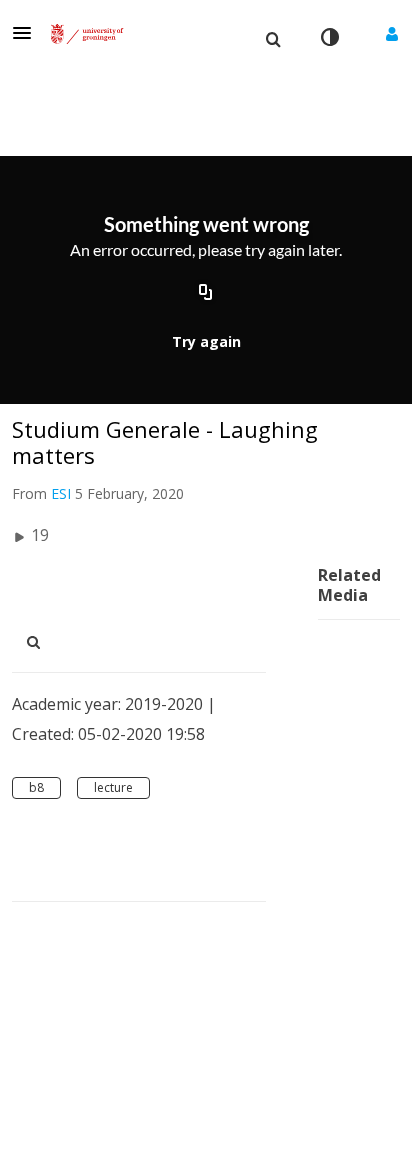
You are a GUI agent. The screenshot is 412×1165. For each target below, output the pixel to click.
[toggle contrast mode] (329, 37)
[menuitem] (273, 37)
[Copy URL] (206, 293)
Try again (206, 341)
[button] (28, 33)
